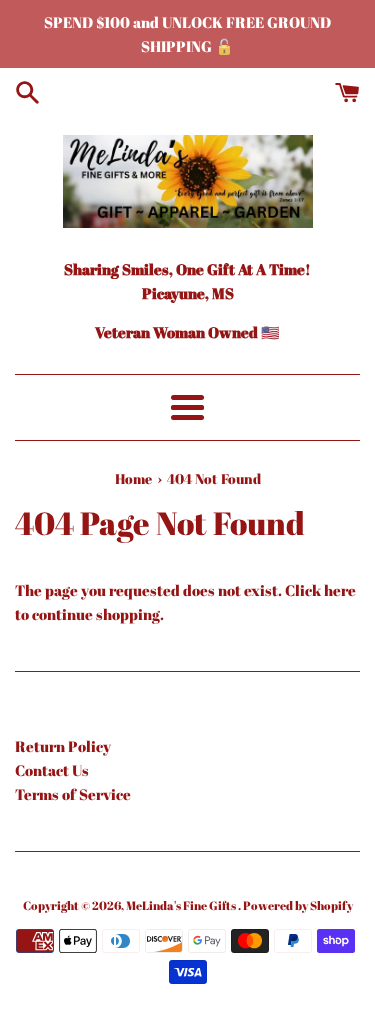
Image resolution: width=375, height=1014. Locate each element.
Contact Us (52, 770)
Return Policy (63, 746)
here (340, 590)
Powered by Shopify (298, 905)
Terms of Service (73, 794)
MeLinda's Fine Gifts (182, 905)
